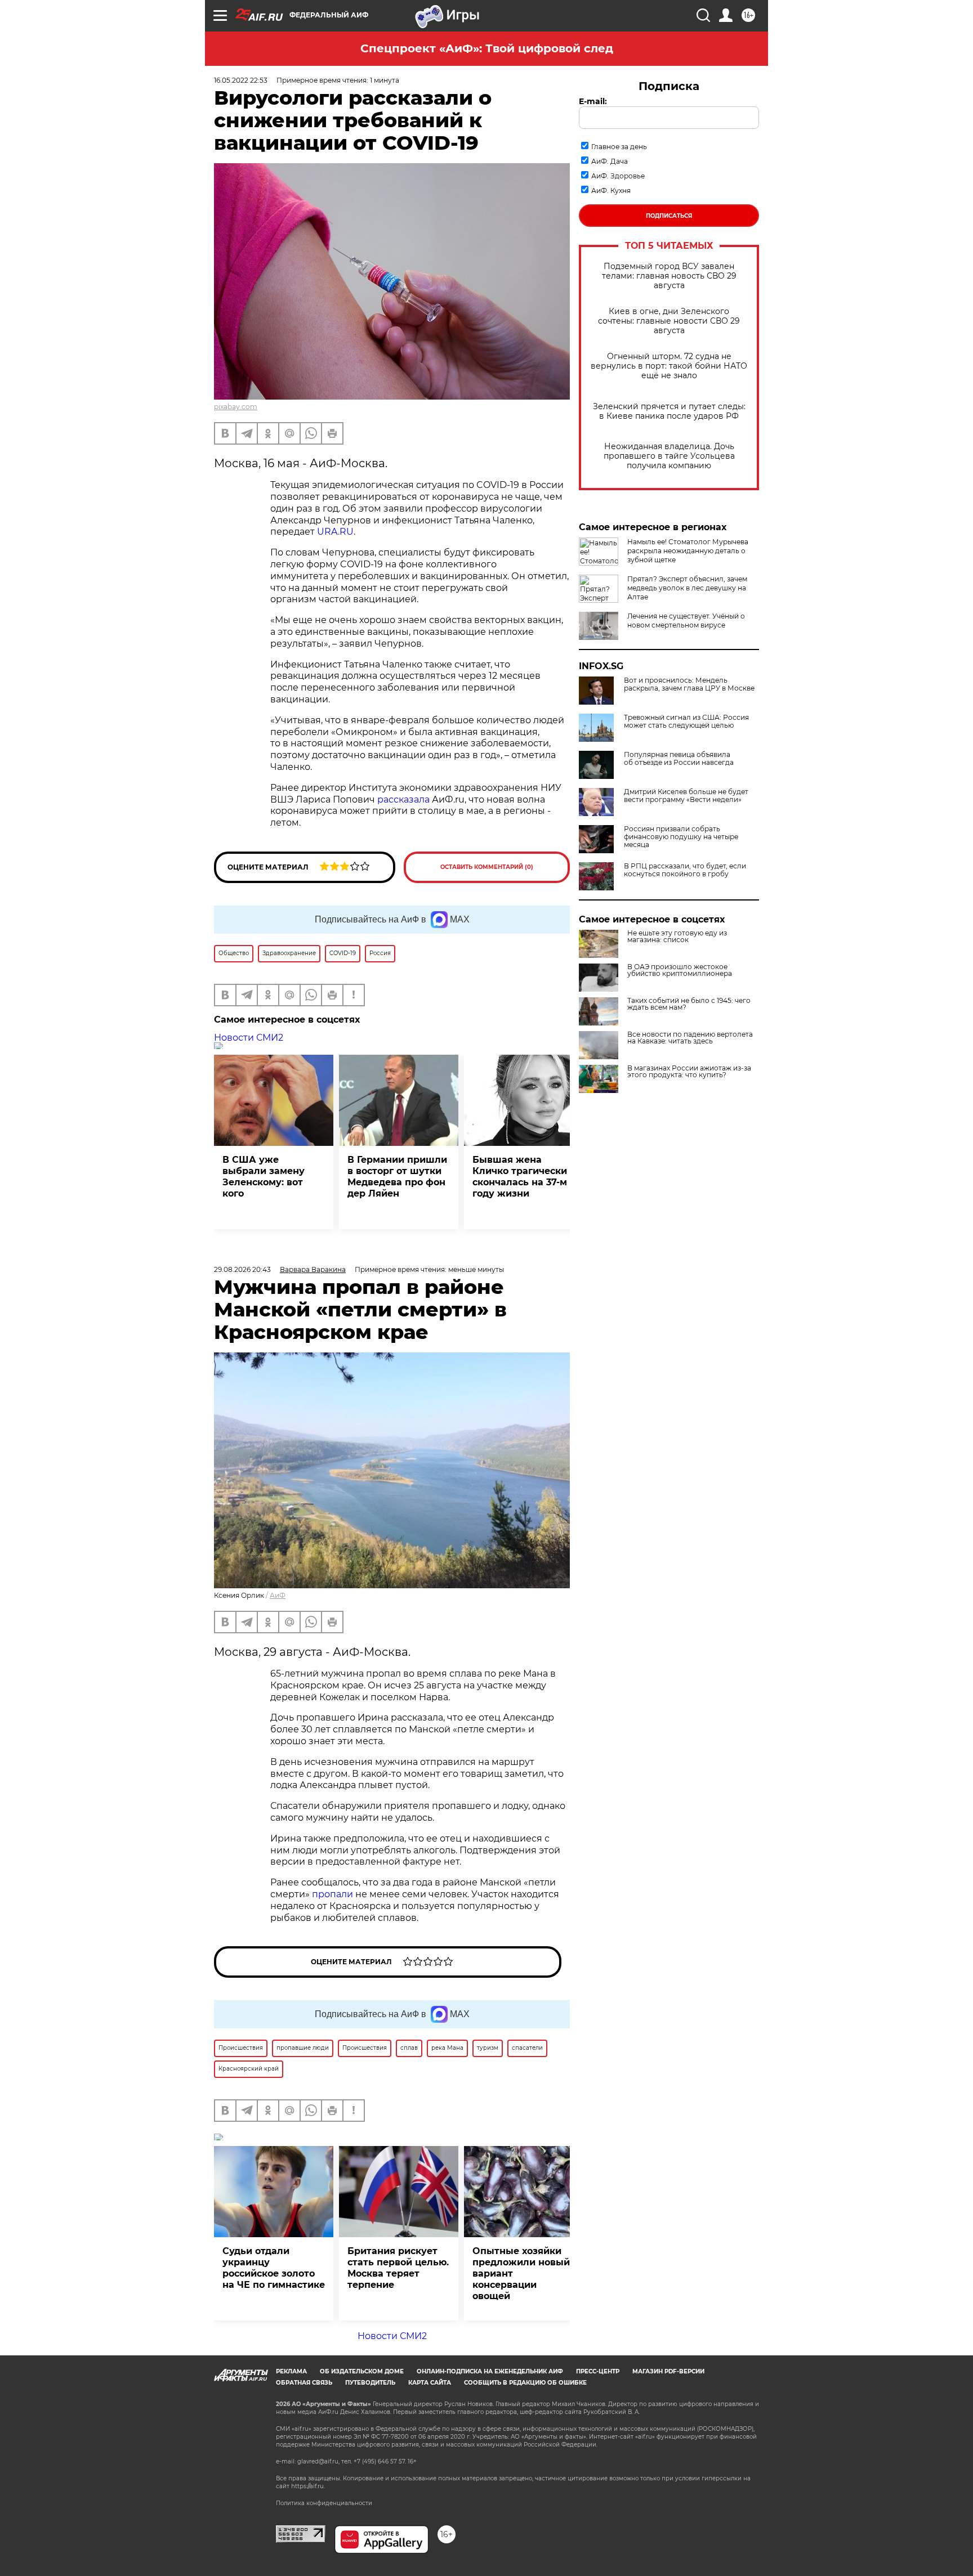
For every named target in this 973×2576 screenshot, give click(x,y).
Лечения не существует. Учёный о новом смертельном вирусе (686, 621)
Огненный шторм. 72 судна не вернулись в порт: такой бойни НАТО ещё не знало (669, 366)
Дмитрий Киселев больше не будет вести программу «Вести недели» (686, 796)
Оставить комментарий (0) (487, 867)
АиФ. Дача (610, 161)
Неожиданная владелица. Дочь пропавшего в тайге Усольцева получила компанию (669, 456)
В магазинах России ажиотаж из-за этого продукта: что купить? (689, 1072)
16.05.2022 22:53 (241, 80)
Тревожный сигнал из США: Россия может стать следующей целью (686, 722)
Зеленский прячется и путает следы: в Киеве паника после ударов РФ (669, 411)
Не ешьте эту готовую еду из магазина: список (677, 937)
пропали (332, 1894)
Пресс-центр (598, 2371)
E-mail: (593, 101)
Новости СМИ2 (249, 1038)
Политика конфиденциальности (324, 2503)
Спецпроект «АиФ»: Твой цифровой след (487, 48)
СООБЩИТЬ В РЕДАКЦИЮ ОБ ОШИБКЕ (525, 2383)
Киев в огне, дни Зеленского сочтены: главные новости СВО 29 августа (669, 321)
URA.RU (335, 532)
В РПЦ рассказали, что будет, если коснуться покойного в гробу (685, 870)
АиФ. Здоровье (618, 176)
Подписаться (669, 216)
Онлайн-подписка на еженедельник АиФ (490, 2371)
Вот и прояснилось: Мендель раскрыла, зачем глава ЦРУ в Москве (689, 684)
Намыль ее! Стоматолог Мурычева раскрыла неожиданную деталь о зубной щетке (688, 551)
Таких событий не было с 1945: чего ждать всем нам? (689, 1004)
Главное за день (619, 147)
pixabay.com (236, 407)
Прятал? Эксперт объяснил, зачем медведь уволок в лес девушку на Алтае (687, 588)
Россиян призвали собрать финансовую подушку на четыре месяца (681, 837)
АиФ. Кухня (611, 191)
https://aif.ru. (308, 2486)
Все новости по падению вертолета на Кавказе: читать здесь (690, 1038)
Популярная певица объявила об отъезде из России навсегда (679, 759)
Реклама (291, 2371)
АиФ (278, 1595)
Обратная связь (304, 2383)
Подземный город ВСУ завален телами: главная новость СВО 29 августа (669, 276)
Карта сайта (430, 2383)
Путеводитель (370, 2383)
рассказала (403, 799)
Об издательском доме (362, 2371)
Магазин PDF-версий (668, 2371)
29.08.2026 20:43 (242, 1269)
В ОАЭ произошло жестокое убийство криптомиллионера (680, 970)
